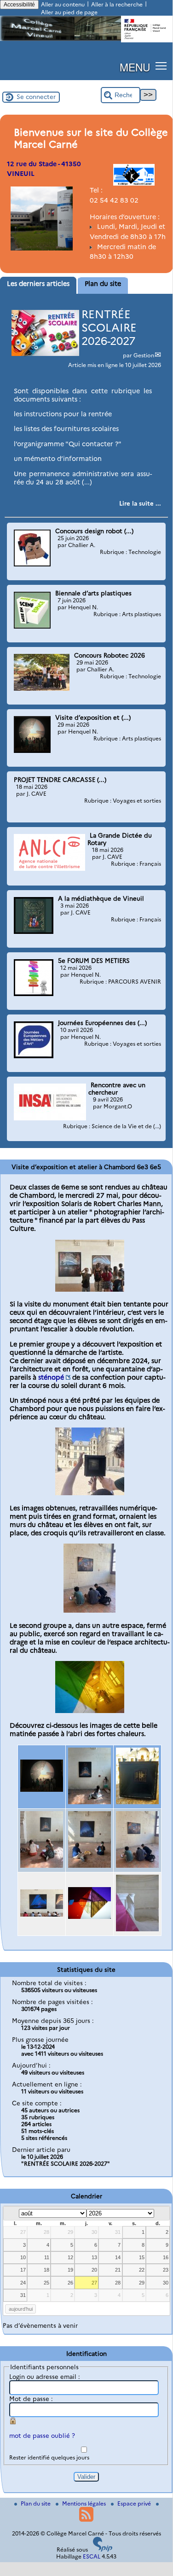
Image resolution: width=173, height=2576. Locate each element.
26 (70, 2283)
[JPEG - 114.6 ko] (137, 1929)
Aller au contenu (63, 4)
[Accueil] (86, 39)
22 (142, 2270)
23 (166, 2270)
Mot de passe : (31, 2399)
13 (94, 2257)
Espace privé (135, 2503)
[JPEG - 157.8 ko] (137, 1802)
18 (46, 2270)
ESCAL (92, 2556)
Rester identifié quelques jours (49, 2457)
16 (166, 2257)
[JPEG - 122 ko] (89, 1610)
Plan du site (36, 2503)
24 (23, 2283)
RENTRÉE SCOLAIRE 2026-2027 (109, 328)
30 (94, 2232)
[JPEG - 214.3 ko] (42, 1865)
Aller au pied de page (69, 12)
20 (94, 2270)
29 (70, 2232)
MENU (135, 67)
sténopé (51, 1377)
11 (47, 2257)
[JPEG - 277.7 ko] (90, 1493)
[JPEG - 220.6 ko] (89, 1865)
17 (23, 2270)
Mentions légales (85, 2503)
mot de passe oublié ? (42, 2436)
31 (118, 2232)
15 (142, 2257)
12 (70, 2257)
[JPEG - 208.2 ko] (90, 1711)
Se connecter (36, 97)
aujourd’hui (21, 2309)
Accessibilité (19, 5)
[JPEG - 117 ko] (42, 1789)
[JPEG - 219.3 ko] (90, 1289)
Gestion (144, 355)
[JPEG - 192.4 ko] (89, 1802)
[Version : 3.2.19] (103, 2550)
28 (46, 2232)
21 (118, 2270)
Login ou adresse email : (45, 2377)
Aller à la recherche (117, 4)
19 (70, 2270)
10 (23, 2257)
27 (23, 2232)
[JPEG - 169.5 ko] (42, 1914)
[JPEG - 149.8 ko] (89, 1917)
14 (118, 2257)
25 (46, 2283)
